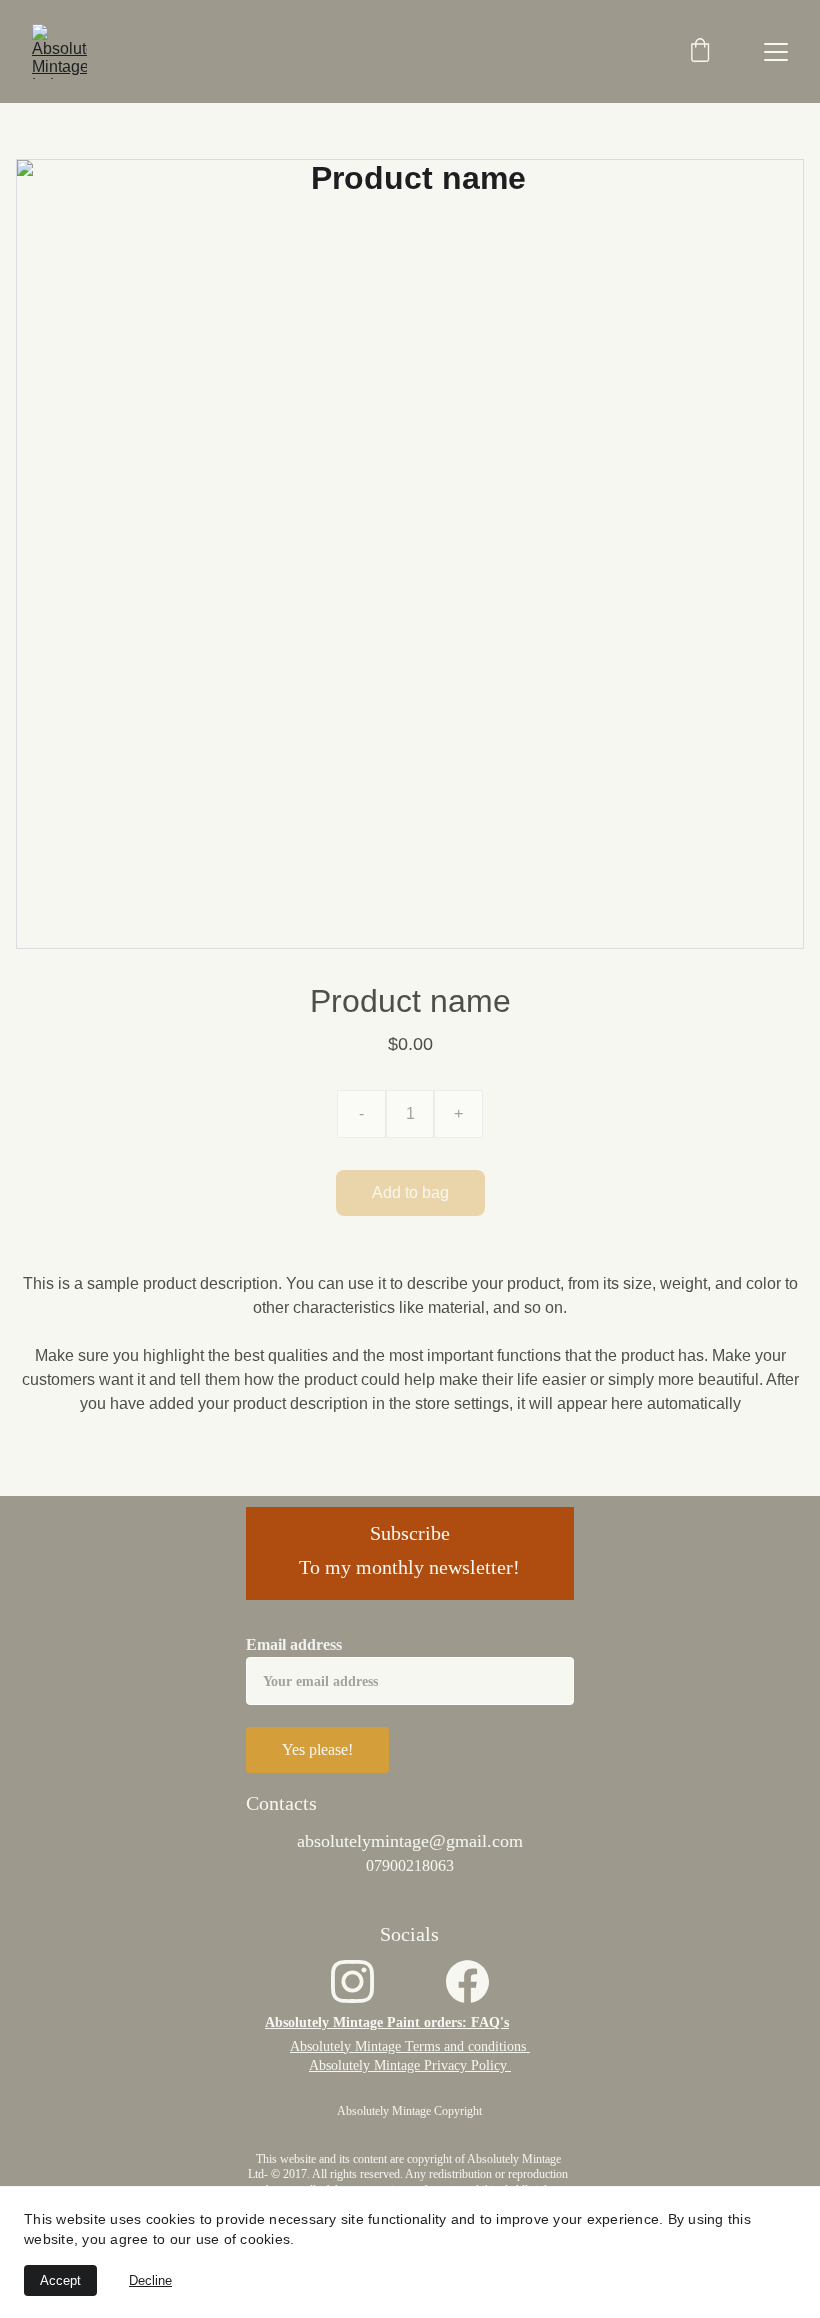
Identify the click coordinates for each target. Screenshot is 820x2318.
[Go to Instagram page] (352, 1981)
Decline (150, 2280)
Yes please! (317, 1749)
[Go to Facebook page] (467, 1981)
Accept (60, 2280)
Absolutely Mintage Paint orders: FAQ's (387, 2022)
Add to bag (410, 1192)
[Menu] (776, 52)
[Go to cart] (700, 52)
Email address (294, 1644)
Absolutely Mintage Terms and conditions (410, 2046)
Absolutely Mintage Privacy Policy (410, 2065)
